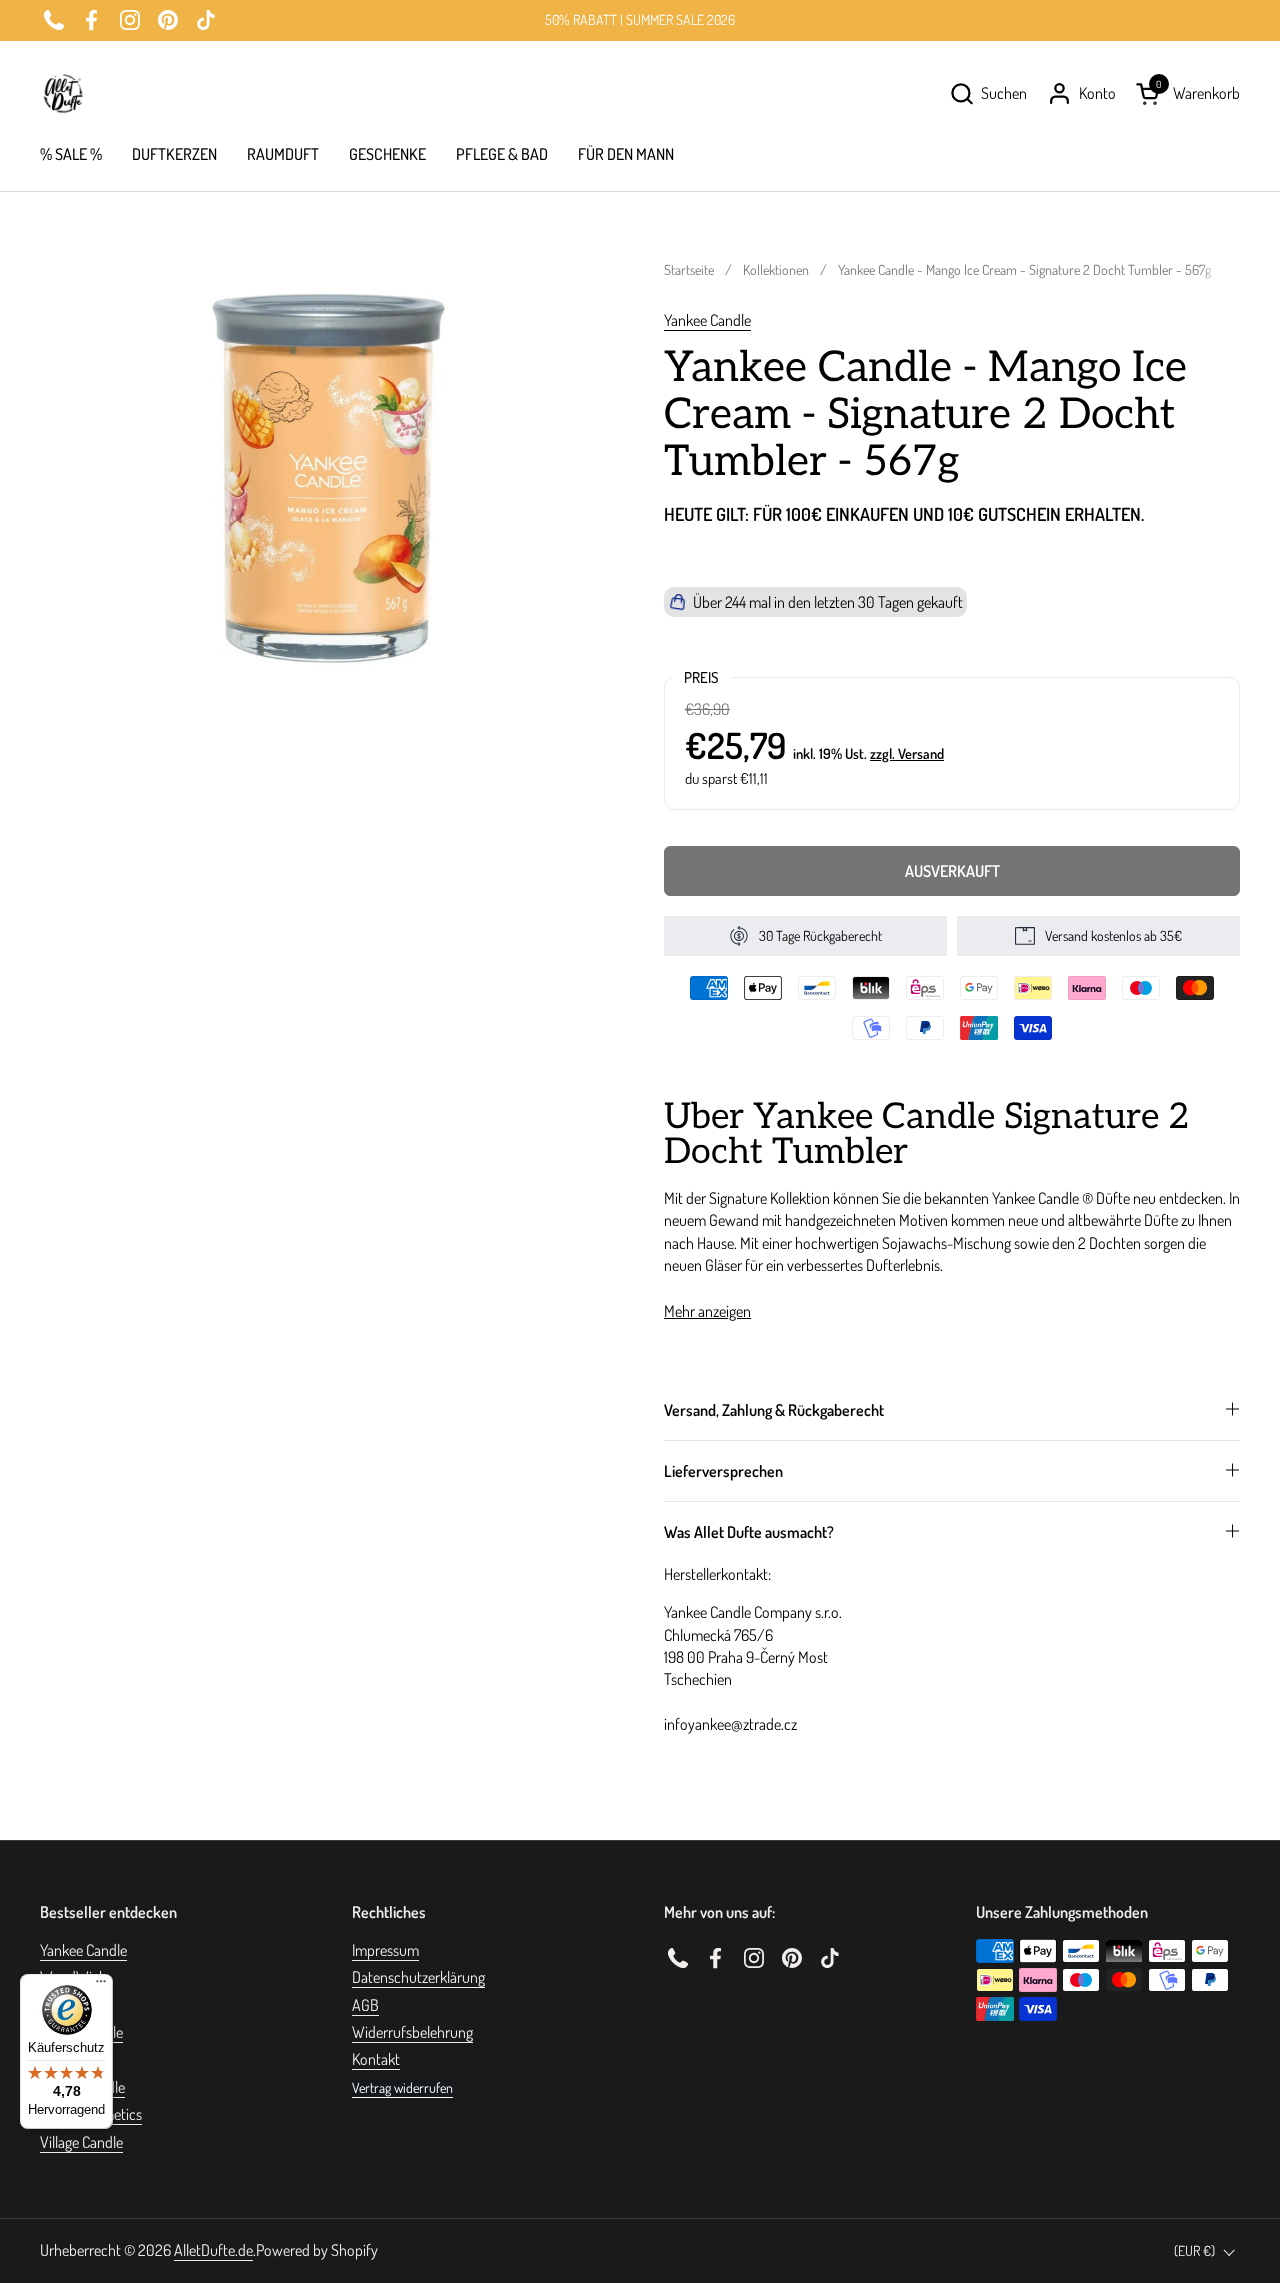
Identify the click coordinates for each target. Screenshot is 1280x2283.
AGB (365, 2005)
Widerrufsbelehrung (412, 2032)
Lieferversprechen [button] (723, 1471)
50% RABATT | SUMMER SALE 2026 (640, 19)
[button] (988, 93)
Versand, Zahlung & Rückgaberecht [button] (774, 1410)
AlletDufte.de (213, 2250)
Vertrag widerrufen (402, 2087)
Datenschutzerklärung (418, 1977)
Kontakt (376, 2059)
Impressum (385, 1950)
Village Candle (81, 2142)
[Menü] (101, 1986)
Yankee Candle (707, 320)
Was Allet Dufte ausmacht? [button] (749, 1532)
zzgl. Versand (907, 753)
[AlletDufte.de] (63, 93)
